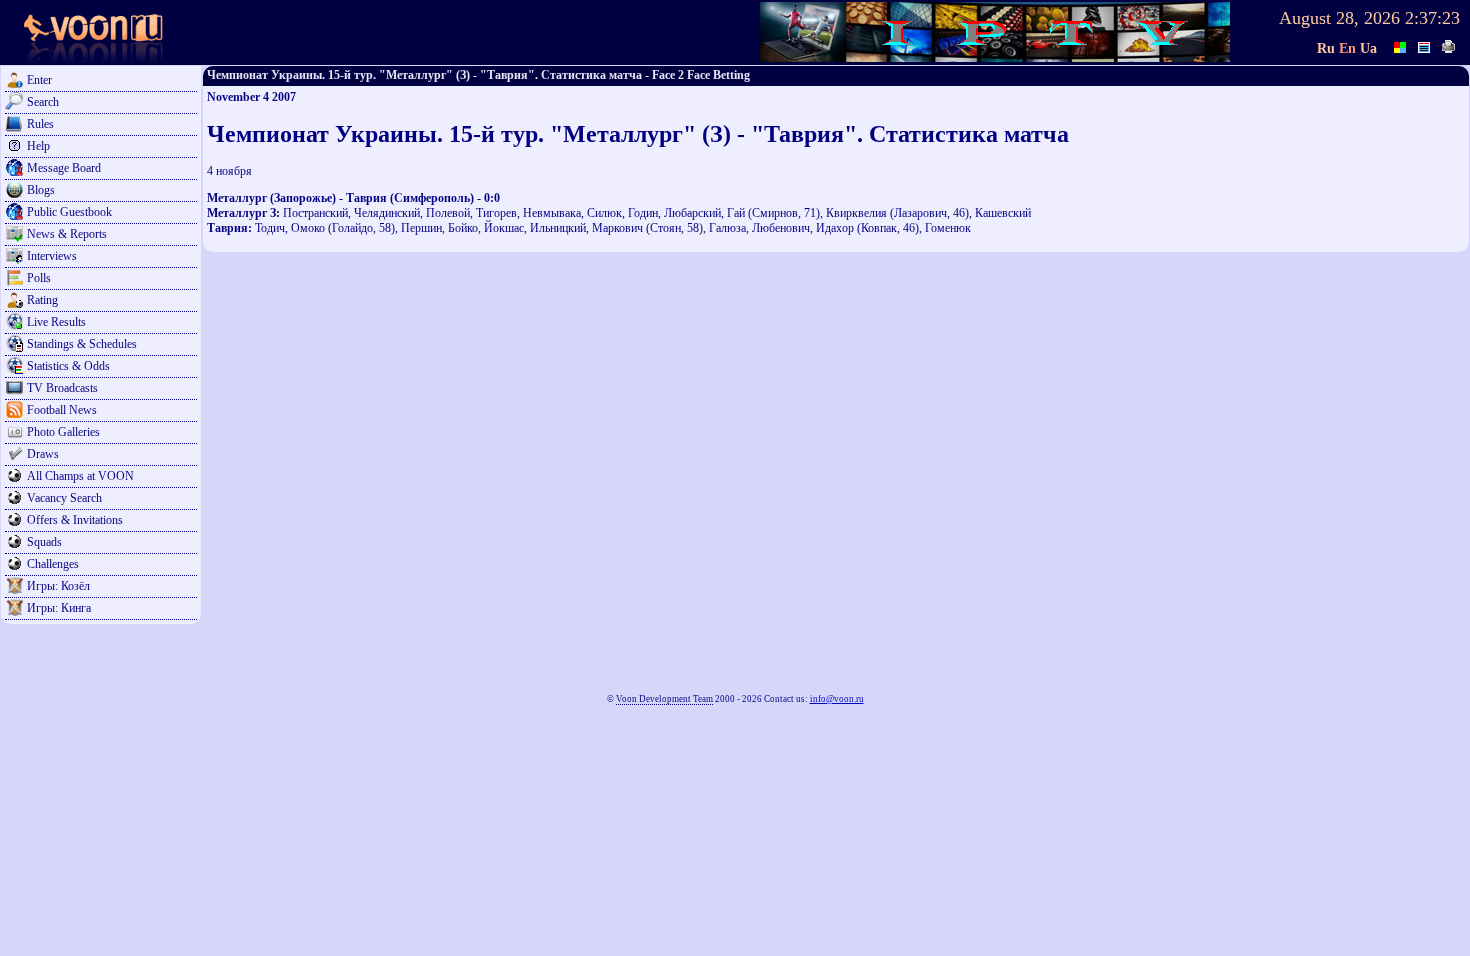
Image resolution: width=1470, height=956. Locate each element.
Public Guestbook (69, 212)
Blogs (41, 190)
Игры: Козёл (58, 586)
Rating (42, 300)
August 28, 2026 (1339, 18)
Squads (44, 542)
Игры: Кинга (59, 608)
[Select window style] (1425, 45)
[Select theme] (1401, 45)
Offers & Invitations (75, 520)
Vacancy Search (64, 498)
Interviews (52, 256)
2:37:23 (1432, 18)
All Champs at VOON (80, 476)
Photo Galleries (63, 432)
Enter (39, 80)
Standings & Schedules (82, 344)
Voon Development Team (664, 699)
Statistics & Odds (68, 366)
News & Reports (67, 234)
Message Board (64, 168)
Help (38, 146)
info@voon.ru (837, 699)
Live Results (56, 322)
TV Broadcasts (62, 388)
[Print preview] (1449, 45)
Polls (39, 278)
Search (43, 102)
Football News (62, 410)
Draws (43, 454)
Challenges (53, 564)
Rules (40, 124)
